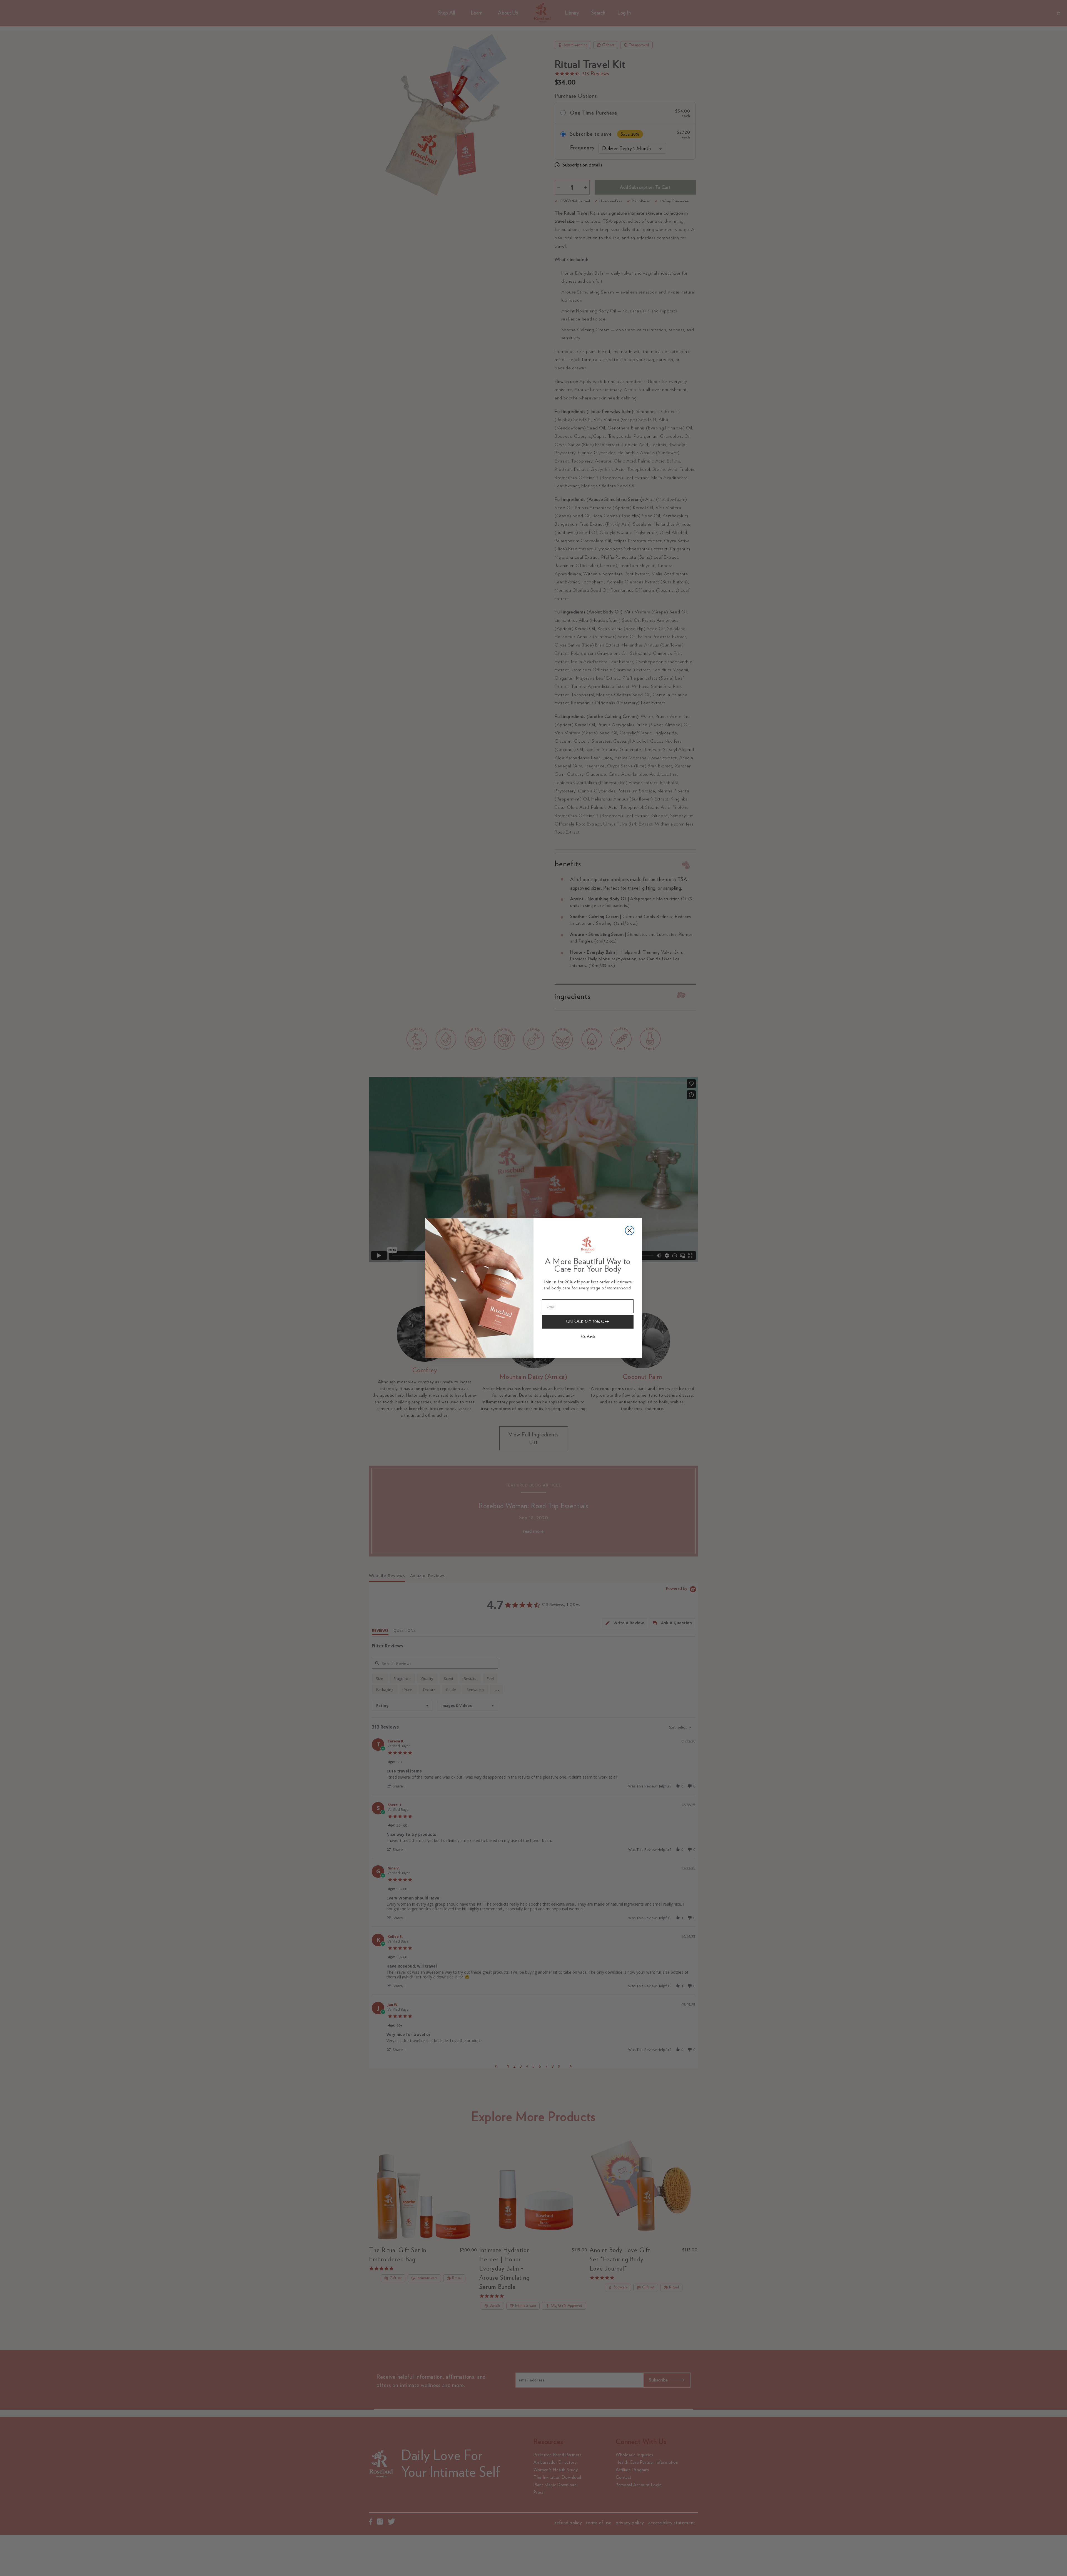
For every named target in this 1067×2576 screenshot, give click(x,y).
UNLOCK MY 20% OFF (588, 1321)
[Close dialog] (630, 1230)
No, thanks (588, 1337)
